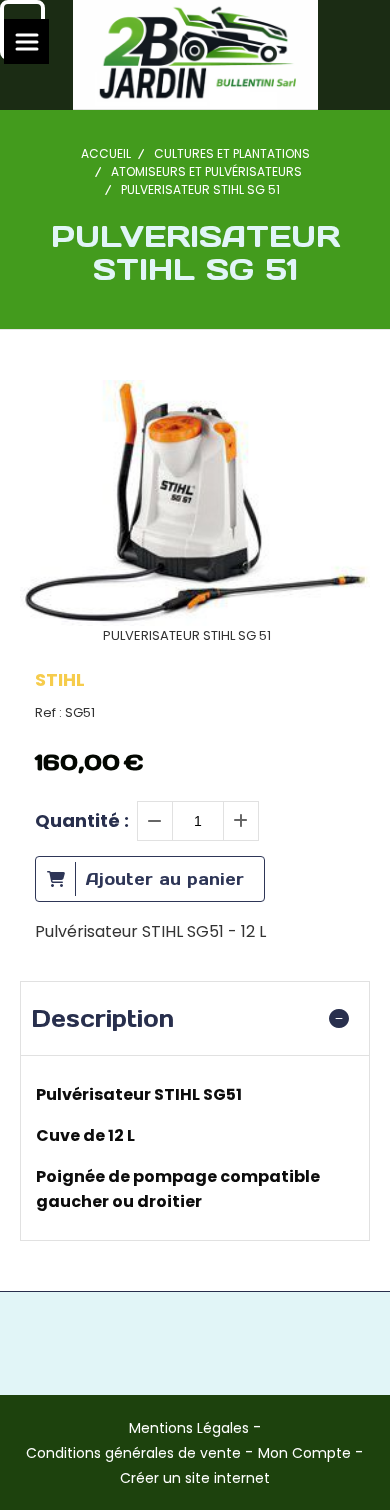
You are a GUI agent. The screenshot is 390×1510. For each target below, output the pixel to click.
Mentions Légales (189, 1428)
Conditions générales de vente (133, 1453)
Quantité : (82, 820)
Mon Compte (304, 1453)
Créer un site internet (195, 1478)
